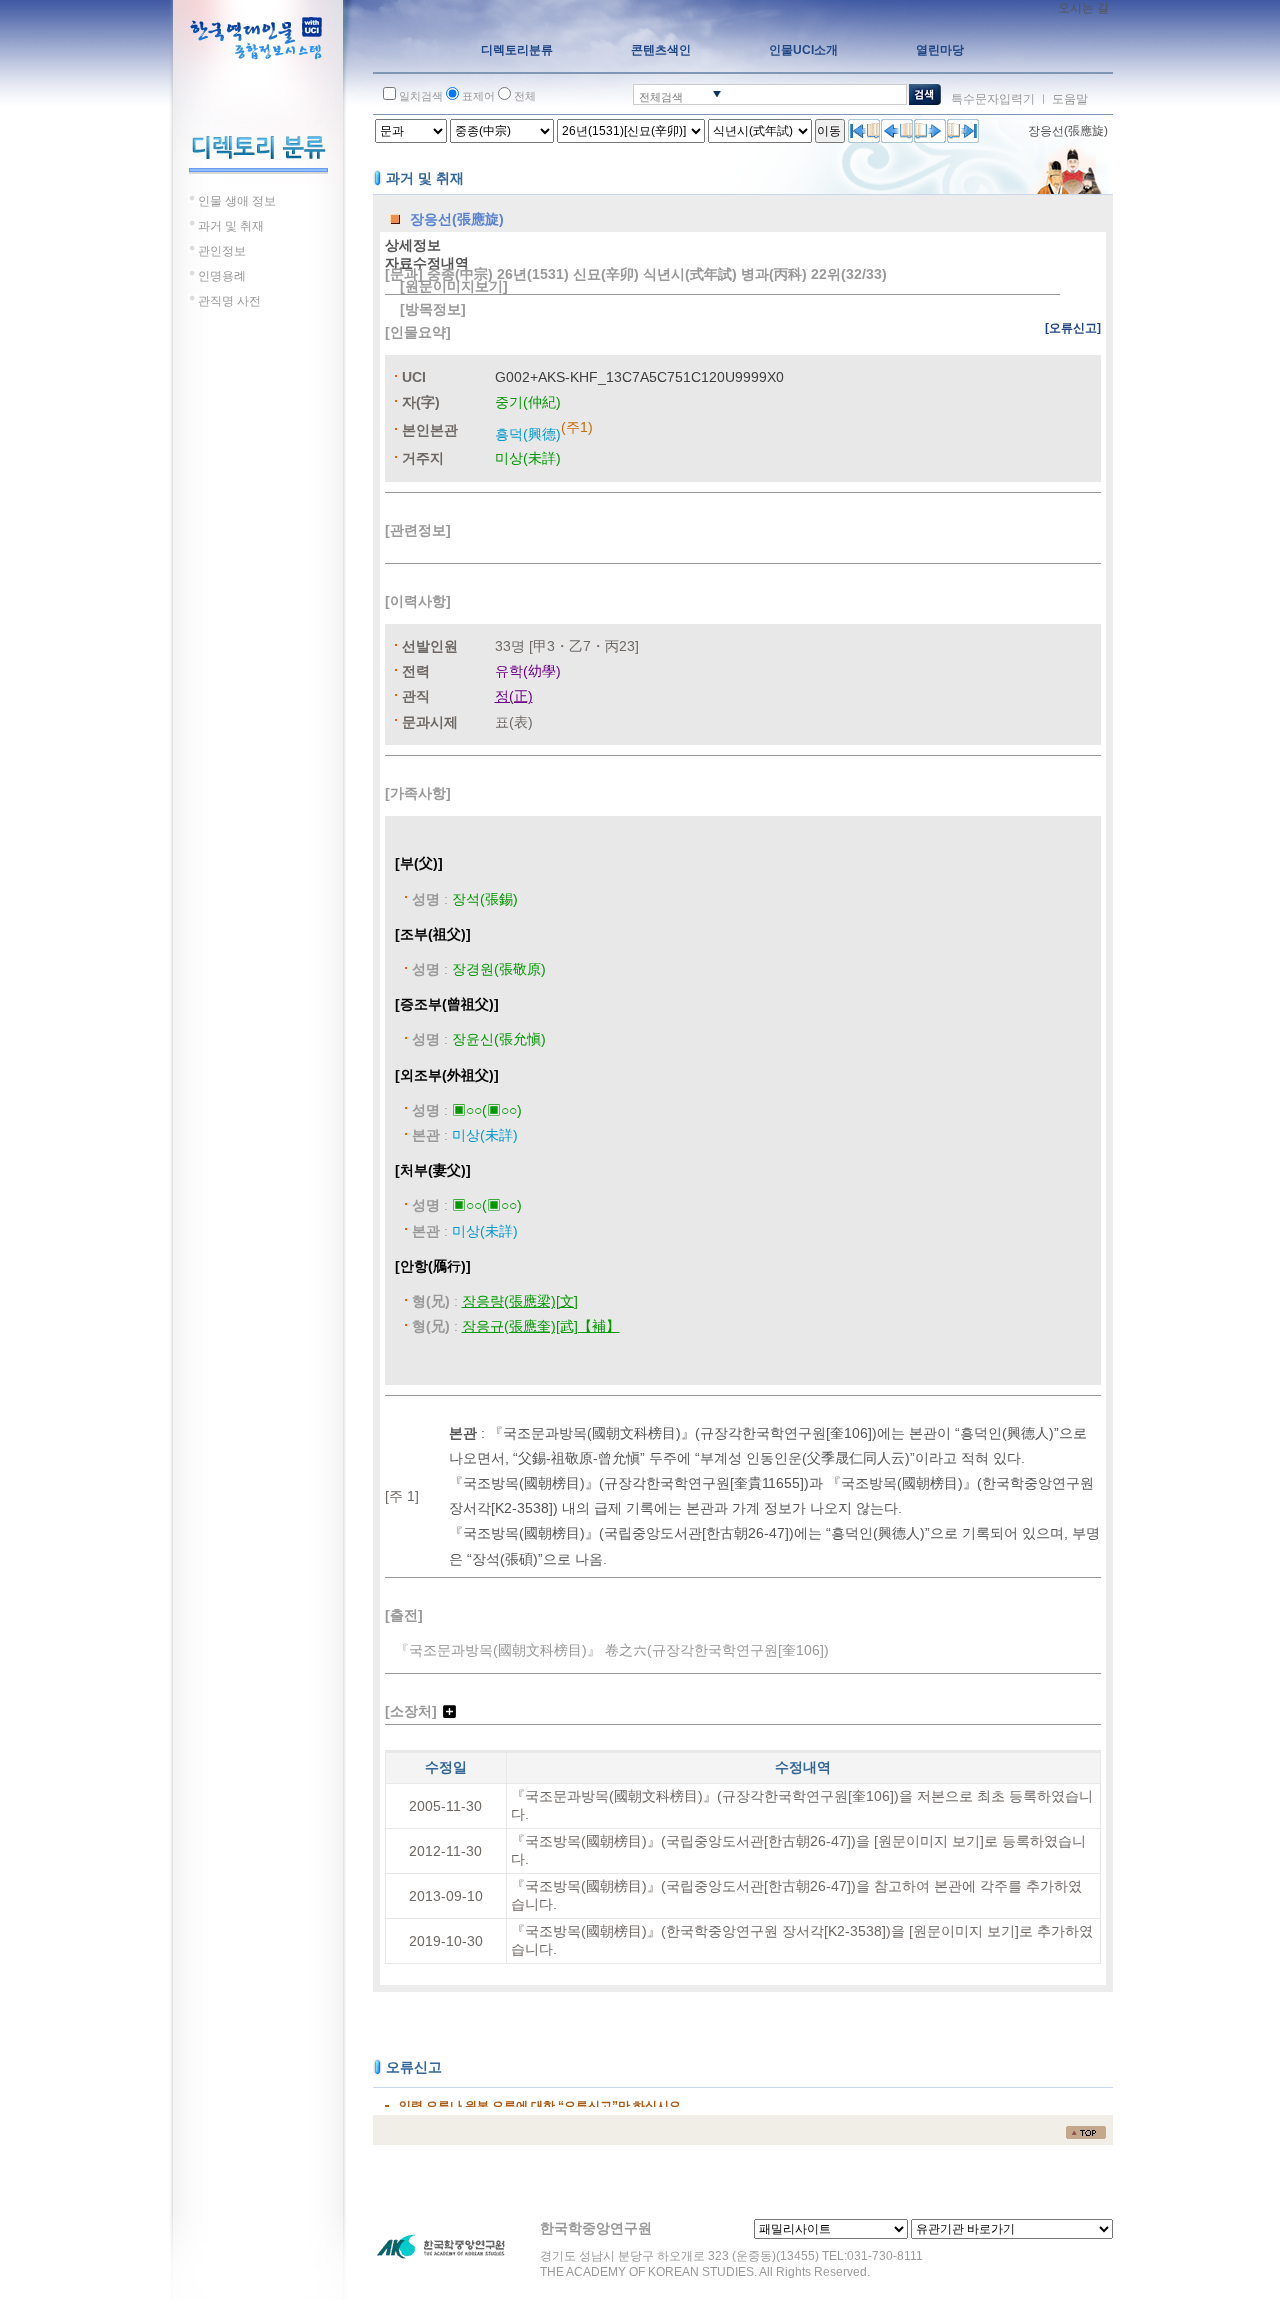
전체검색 (661, 97)
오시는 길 (1083, 8)
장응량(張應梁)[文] (520, 1301)
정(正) (514, 696)
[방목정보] (433, 309)
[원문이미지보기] (454, 286)
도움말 (1070, 99)
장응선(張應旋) (1068, 131)
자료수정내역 (427, 263)
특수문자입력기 (993, 99)
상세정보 (413, 245)
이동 (829, 131)
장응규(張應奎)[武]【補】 (541, 1326)
